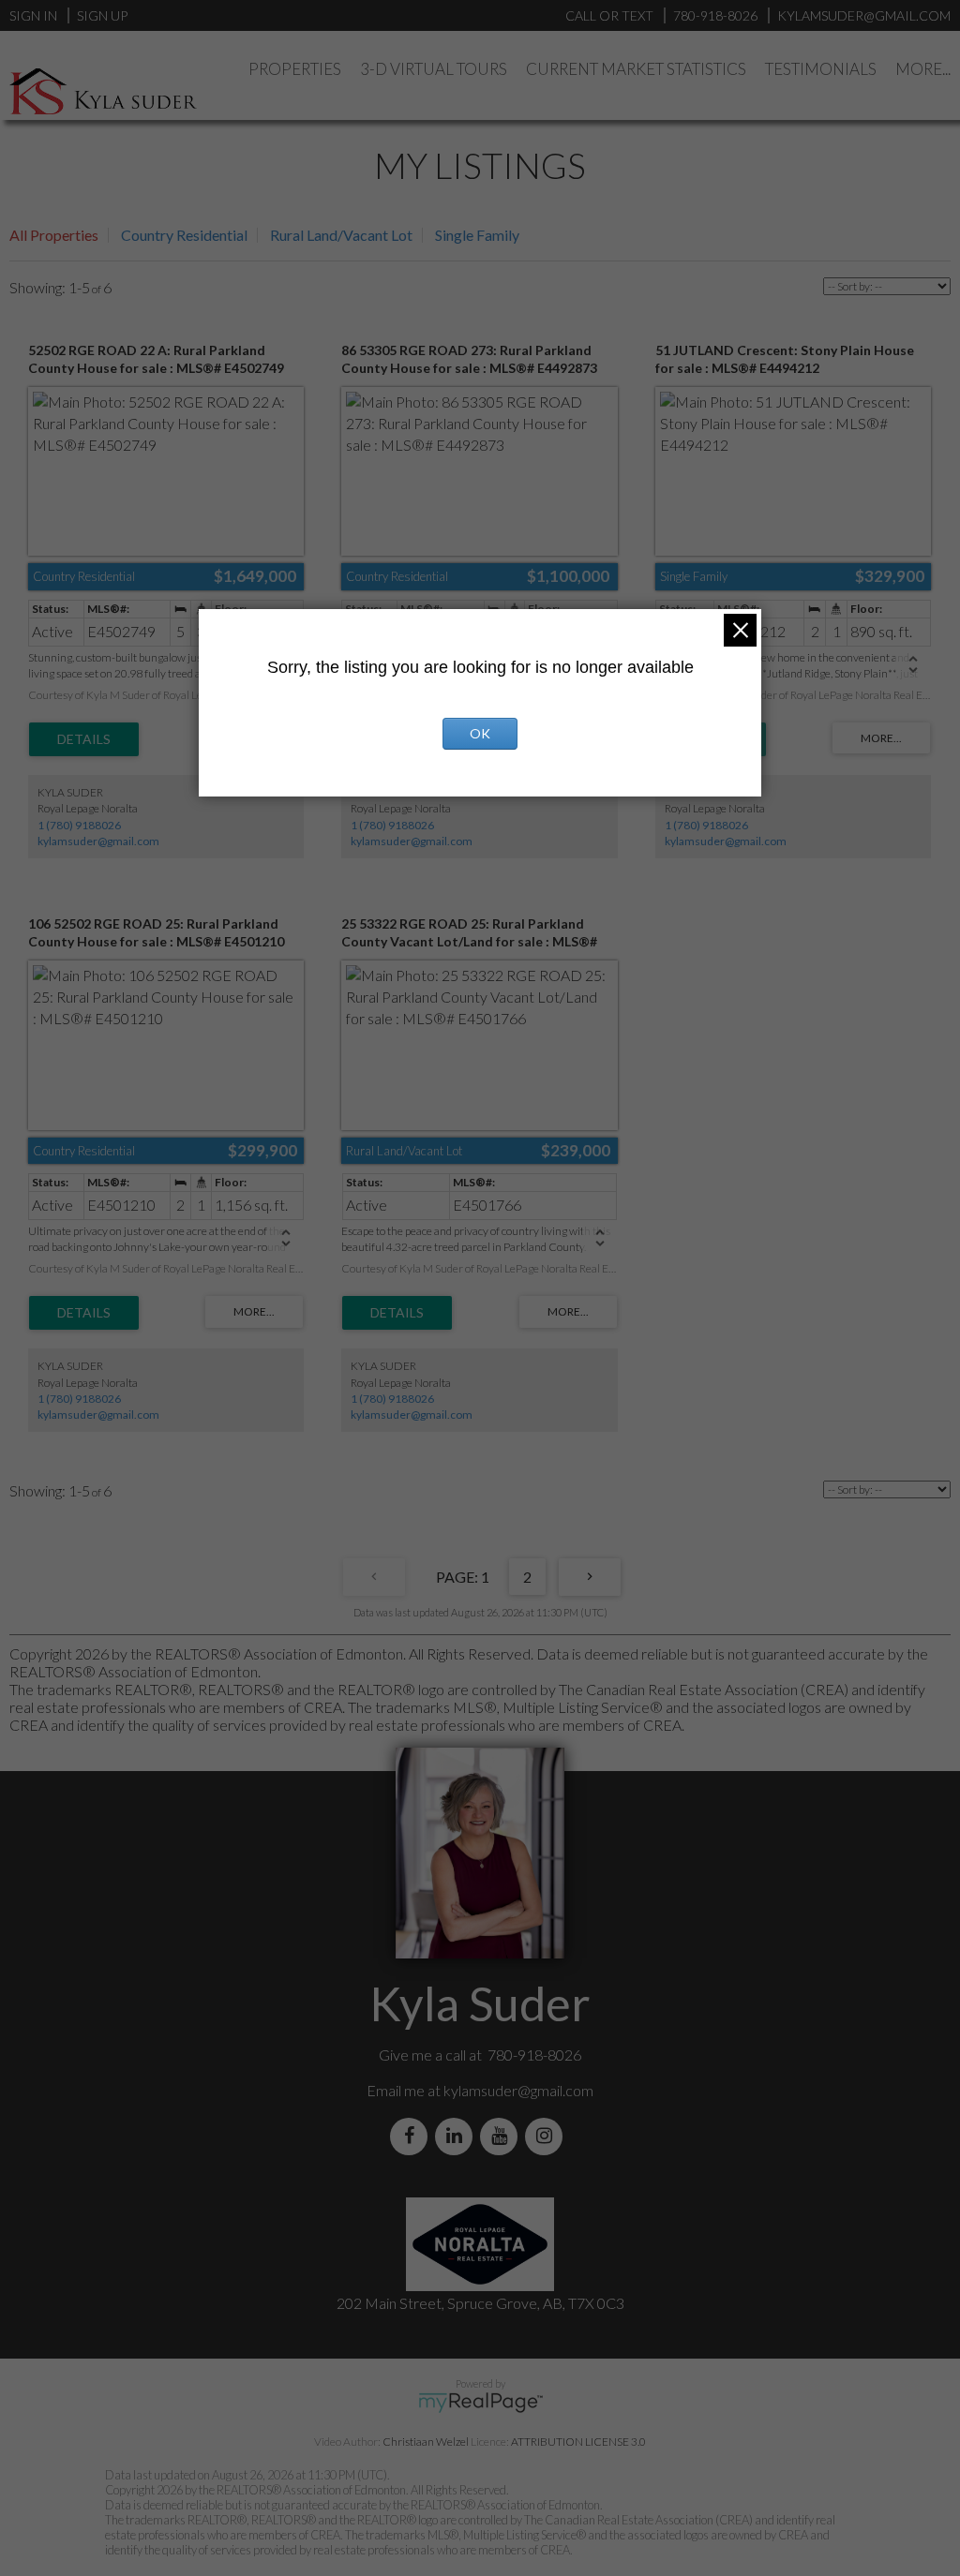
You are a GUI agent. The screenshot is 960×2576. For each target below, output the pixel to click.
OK (480, 733)
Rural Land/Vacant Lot (341, 235)
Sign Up (102, 15)
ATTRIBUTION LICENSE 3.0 (578, 2442)
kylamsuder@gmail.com (98, 841)
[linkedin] (457, 2136)
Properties (295, 69)
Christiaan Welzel (426, 2442)
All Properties (54, 235)
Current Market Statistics (636, 69)
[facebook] (412, 2136)
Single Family (477, 235)
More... (923, 69)
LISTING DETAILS (84, 739)
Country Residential (184, 235)
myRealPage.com (480, 2403)
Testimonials (821, 69)
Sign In (33, 15)
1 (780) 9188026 (79, 825)
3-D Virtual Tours (434, 69)
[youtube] (502, 2136)
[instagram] (547, 2136)
